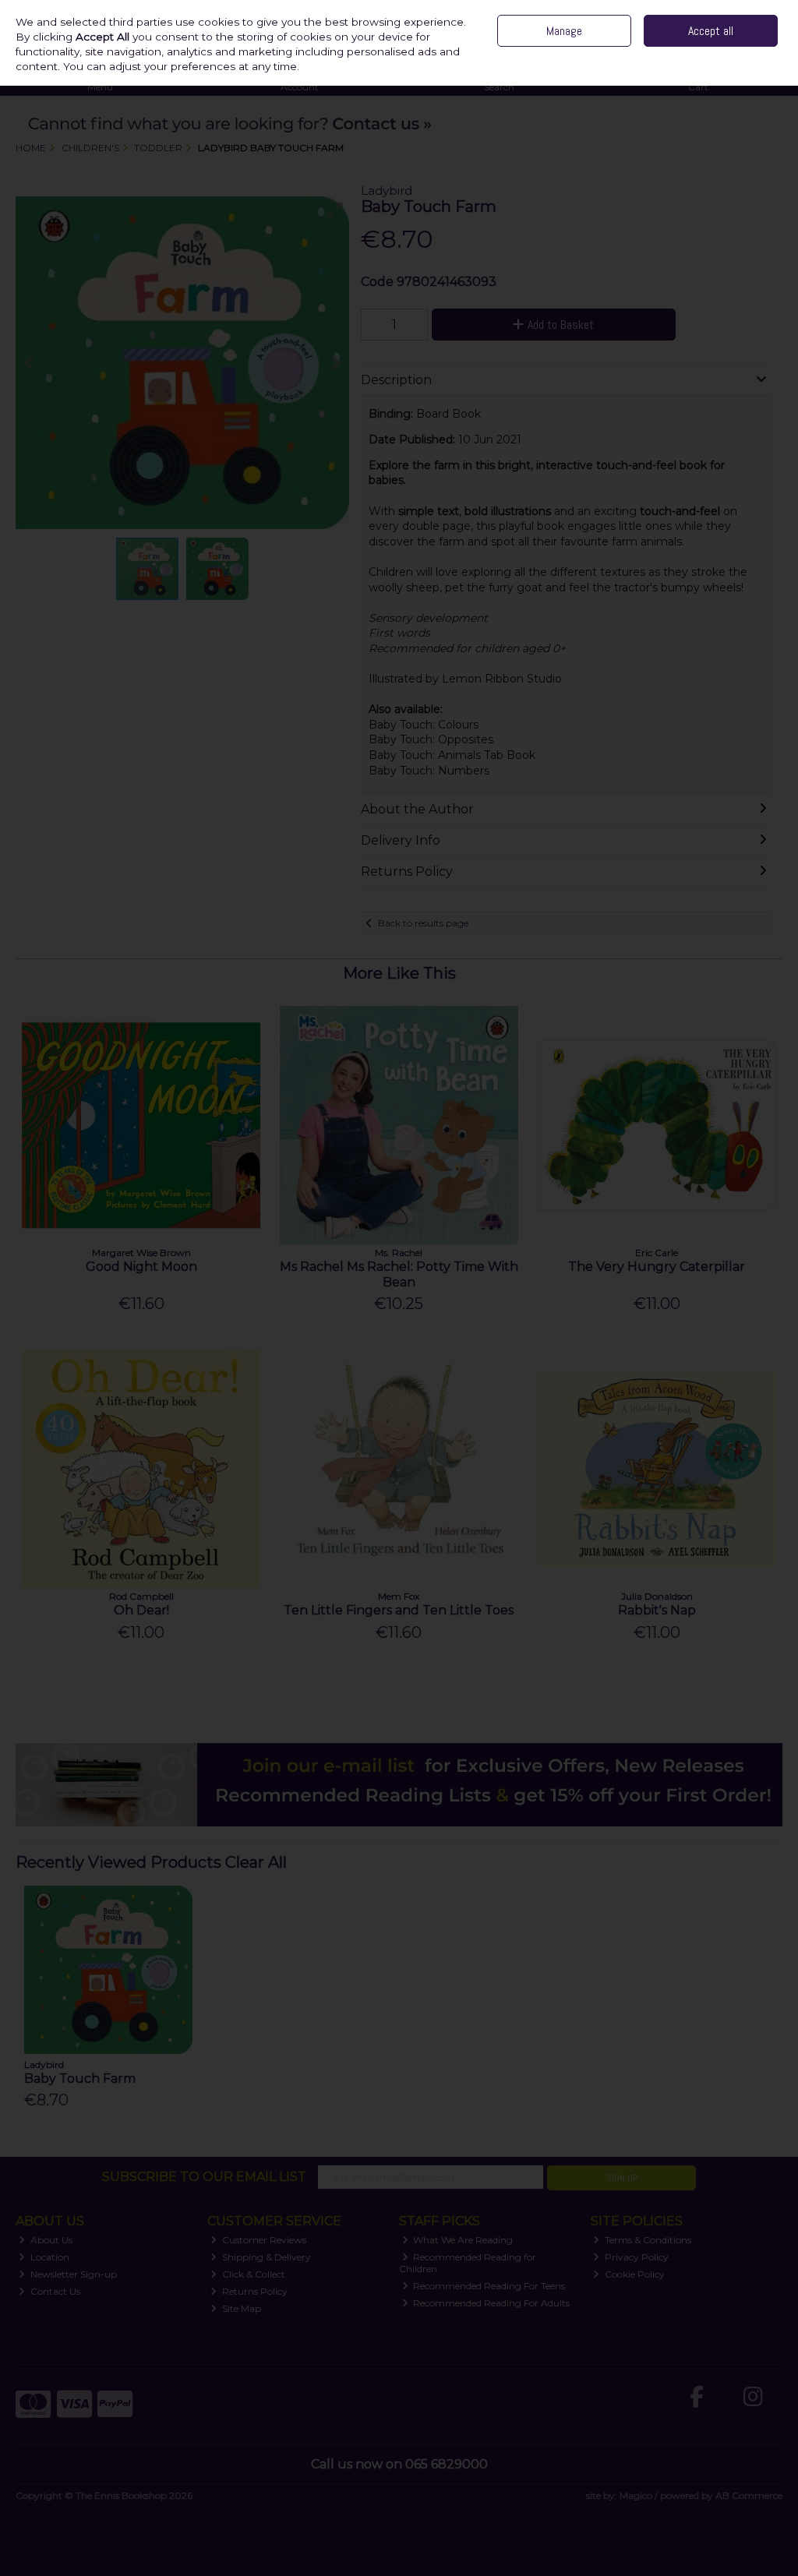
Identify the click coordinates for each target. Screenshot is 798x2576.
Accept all (711, 31)
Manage (564, 31)
